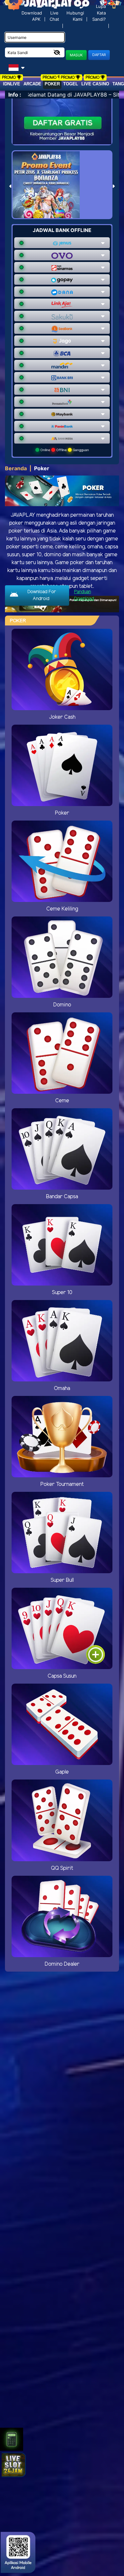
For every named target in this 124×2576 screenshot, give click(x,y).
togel (71, 84)
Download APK (32, 16)
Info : (15, 95)
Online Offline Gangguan (64, 450)
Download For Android (41, 595)
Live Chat (54, 16)
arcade (32, 84)
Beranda (16, 468)
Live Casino (95, 84)
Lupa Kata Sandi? (99, 13)
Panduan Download (84, 595)
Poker (52, 84)
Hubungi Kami (75, 16)
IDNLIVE (12, 84)
